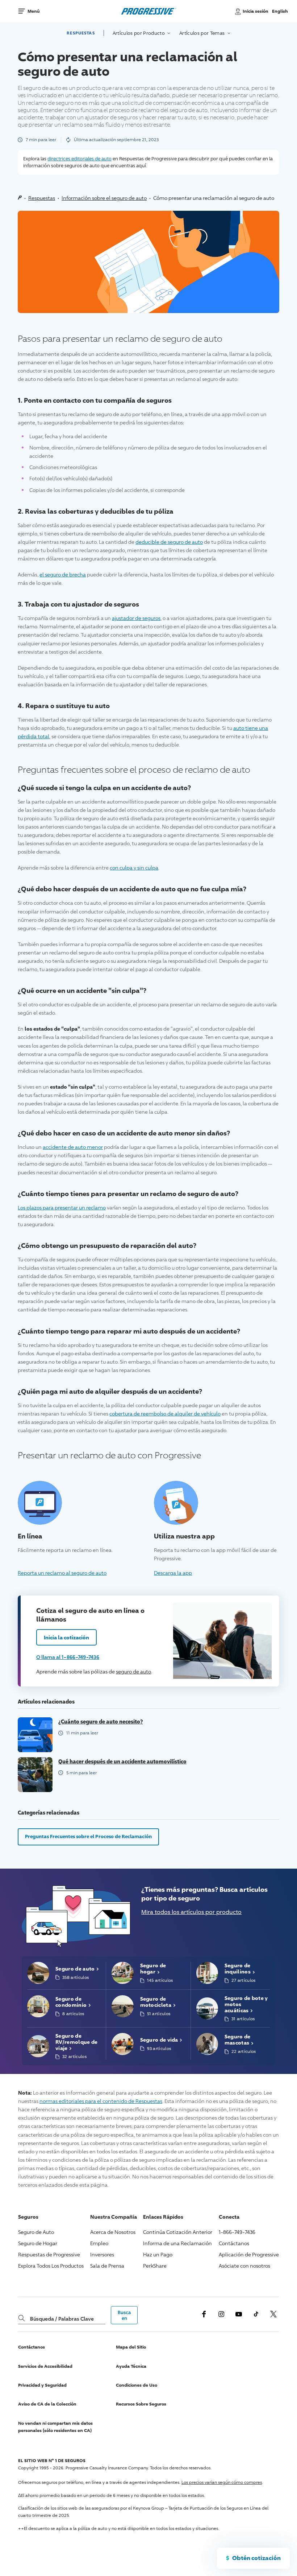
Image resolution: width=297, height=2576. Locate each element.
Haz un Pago (158, 2254)
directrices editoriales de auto (80, 159)
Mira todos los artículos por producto (191, 1912)
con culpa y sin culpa (134, 868)
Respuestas (81, 33)
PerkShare (155, 2266)
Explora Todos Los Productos (51, 2266)
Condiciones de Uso (137, 2385)
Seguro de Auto (36, 2232)
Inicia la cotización (67, 1637)
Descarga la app (173, 1573)
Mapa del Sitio (131, 2347)
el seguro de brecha (63, 574)
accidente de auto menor (73, 1147)
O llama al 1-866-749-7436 (68, 1657)
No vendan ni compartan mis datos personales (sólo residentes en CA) (55, 2427)
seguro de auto (133, 1671)
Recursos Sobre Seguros (141, 2404)
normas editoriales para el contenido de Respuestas (101, 2101)
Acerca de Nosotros (113, 2232)
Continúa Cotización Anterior (178, 2232)
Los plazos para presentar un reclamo (62, 1207)
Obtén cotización (256, 2558)
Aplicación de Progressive (249, 2254)
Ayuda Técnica (131, 2366)
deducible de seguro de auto (169, 542)
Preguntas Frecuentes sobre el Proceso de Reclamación (89, 1836)
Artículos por (139, 33)
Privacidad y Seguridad (42, 2385)
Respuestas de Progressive (49, 2254)
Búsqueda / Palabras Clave (62, 2319)
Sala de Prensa (107, 2266)
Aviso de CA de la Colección (47, 2404)
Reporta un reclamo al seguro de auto (62, 1573)
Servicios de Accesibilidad (45, 2366)
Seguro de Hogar (38, 2243)
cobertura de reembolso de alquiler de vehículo (165, 1414)
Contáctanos (234, 2243)
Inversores (102, 2254)
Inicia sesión (256, 11)
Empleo (99, 2243)
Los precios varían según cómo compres (222, 2482)
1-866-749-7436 (237, 2232)
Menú (34, 11)
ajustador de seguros (136, 618)
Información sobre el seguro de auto (104, 198)
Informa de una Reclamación (177, 2243)
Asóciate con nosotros (244, 2266)
